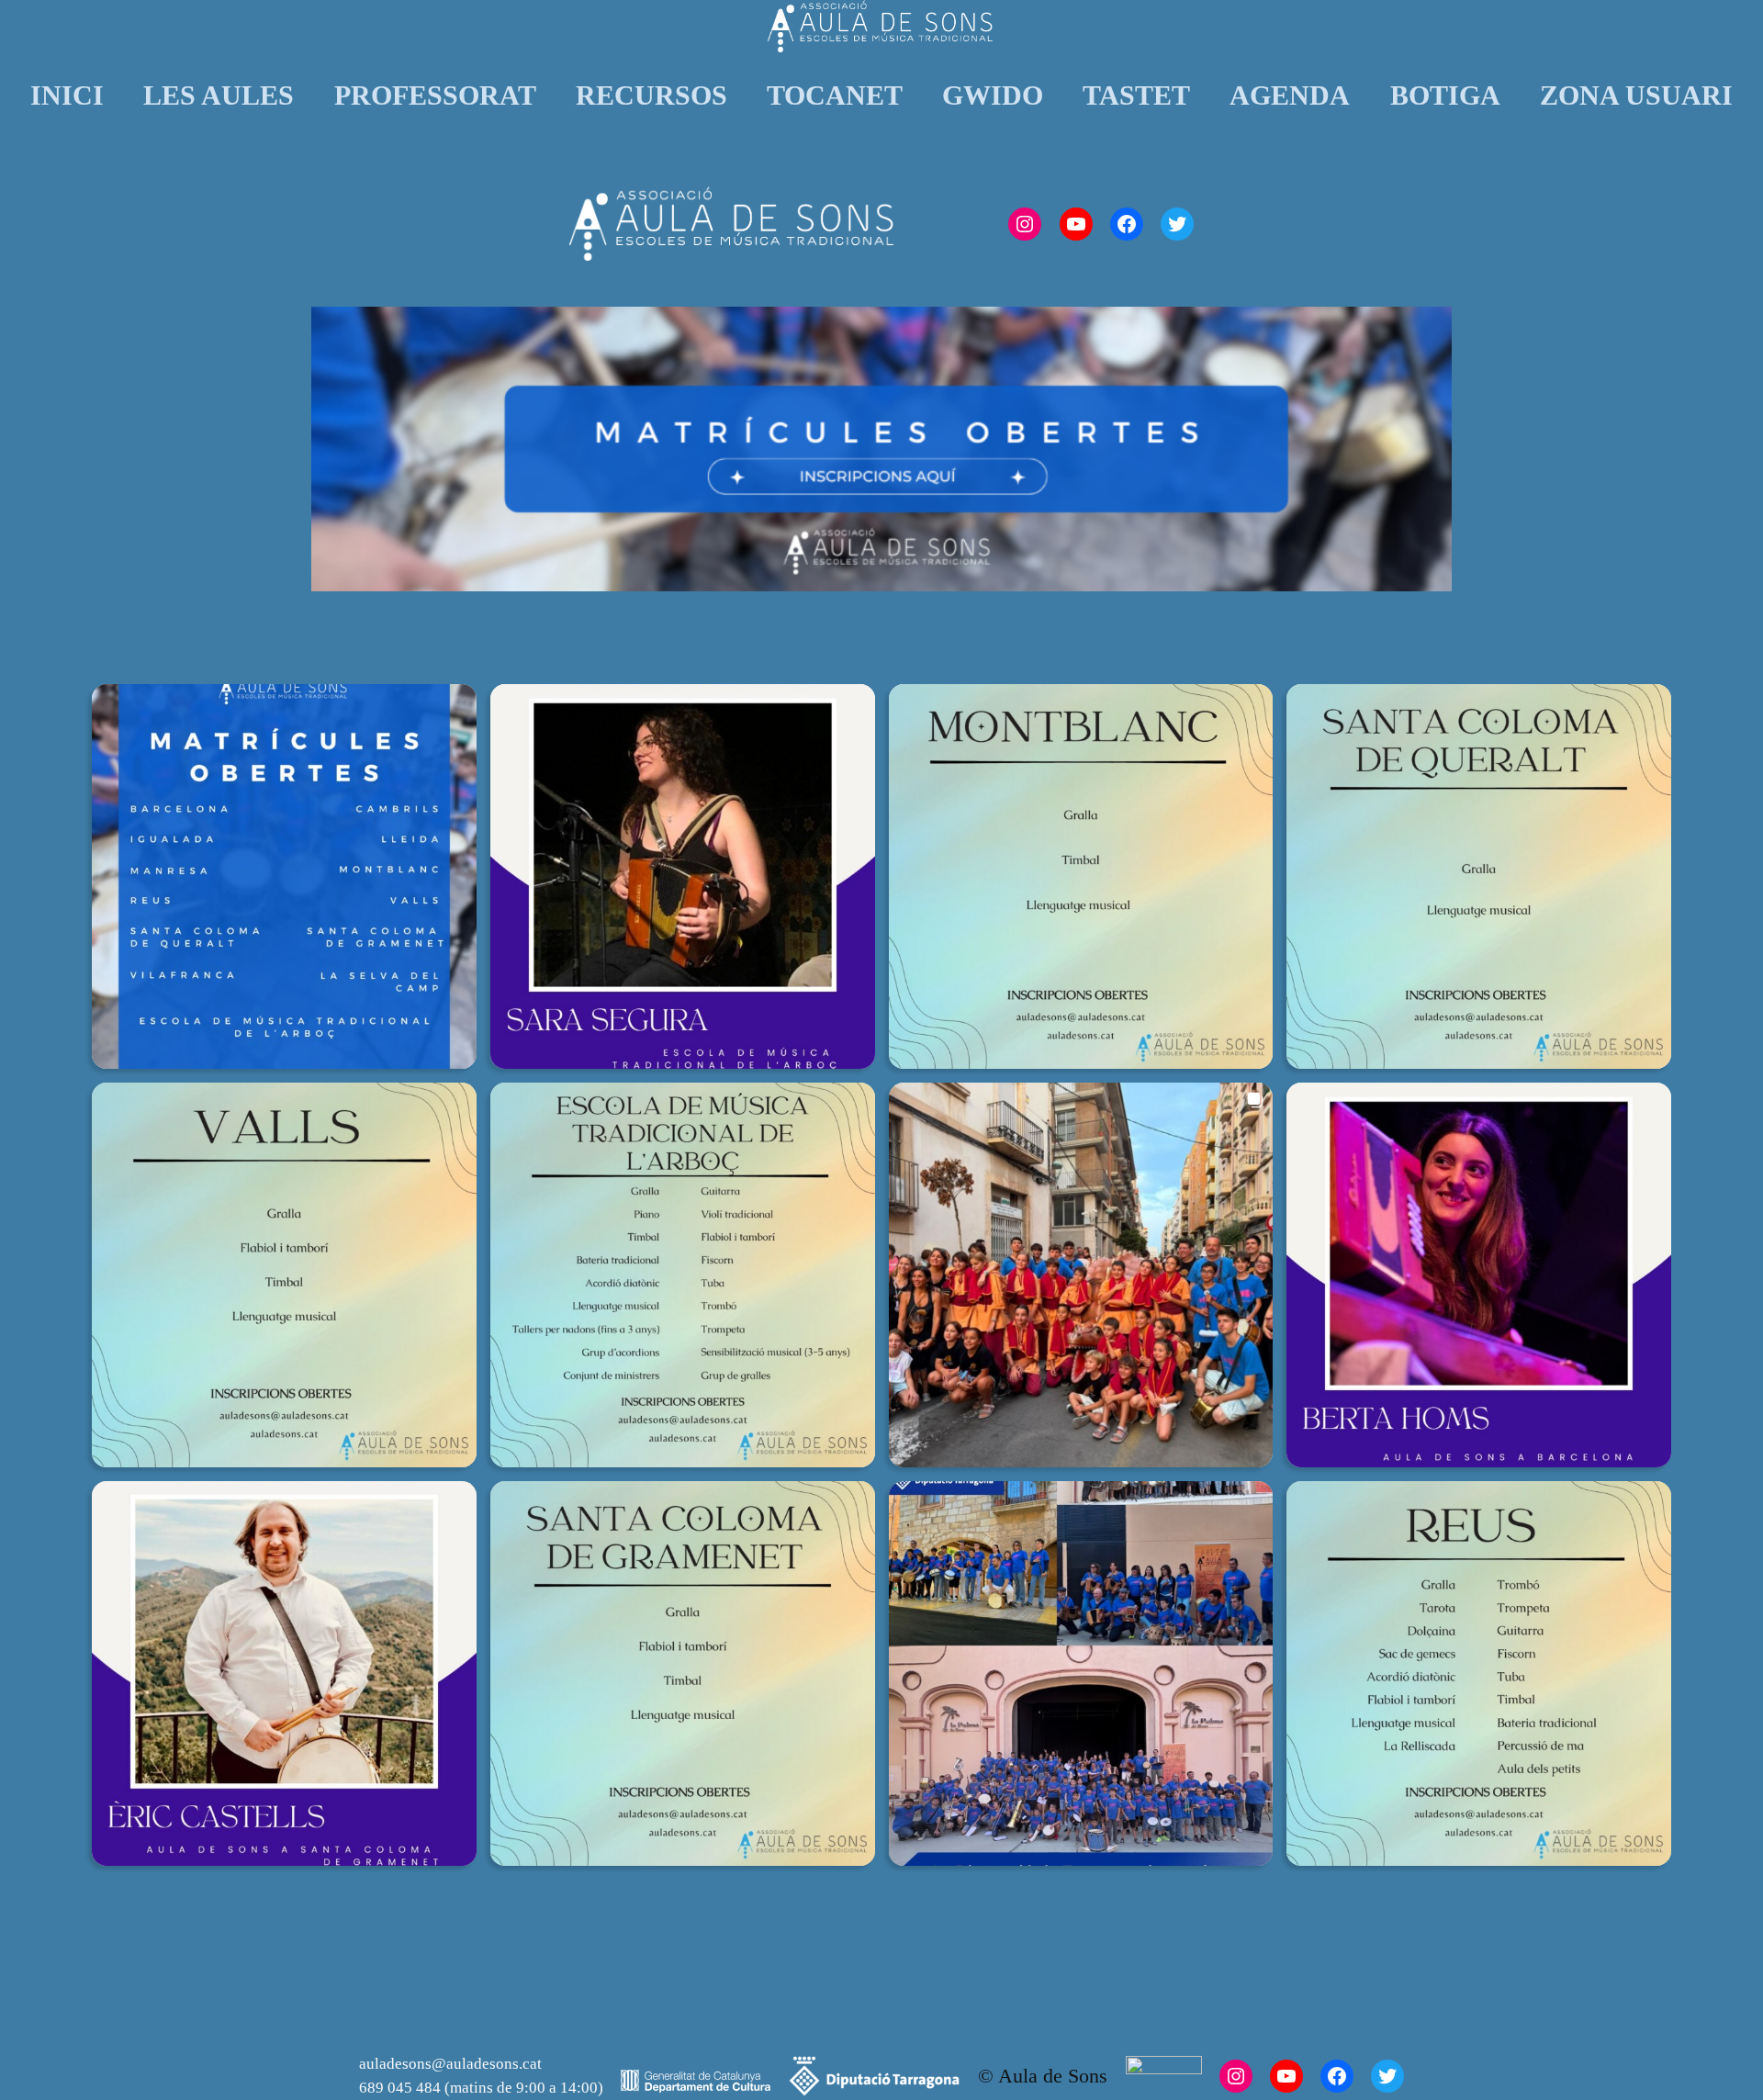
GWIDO (993, 95)
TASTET (1136, 95)
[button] (284, 876)
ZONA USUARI (1636, 95)
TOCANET (835, 95)
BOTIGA (1445, 95)
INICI (67, 95)
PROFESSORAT (435, 95)
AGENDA (1290, 95)
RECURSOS (651, 95)
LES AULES (219, 95)
